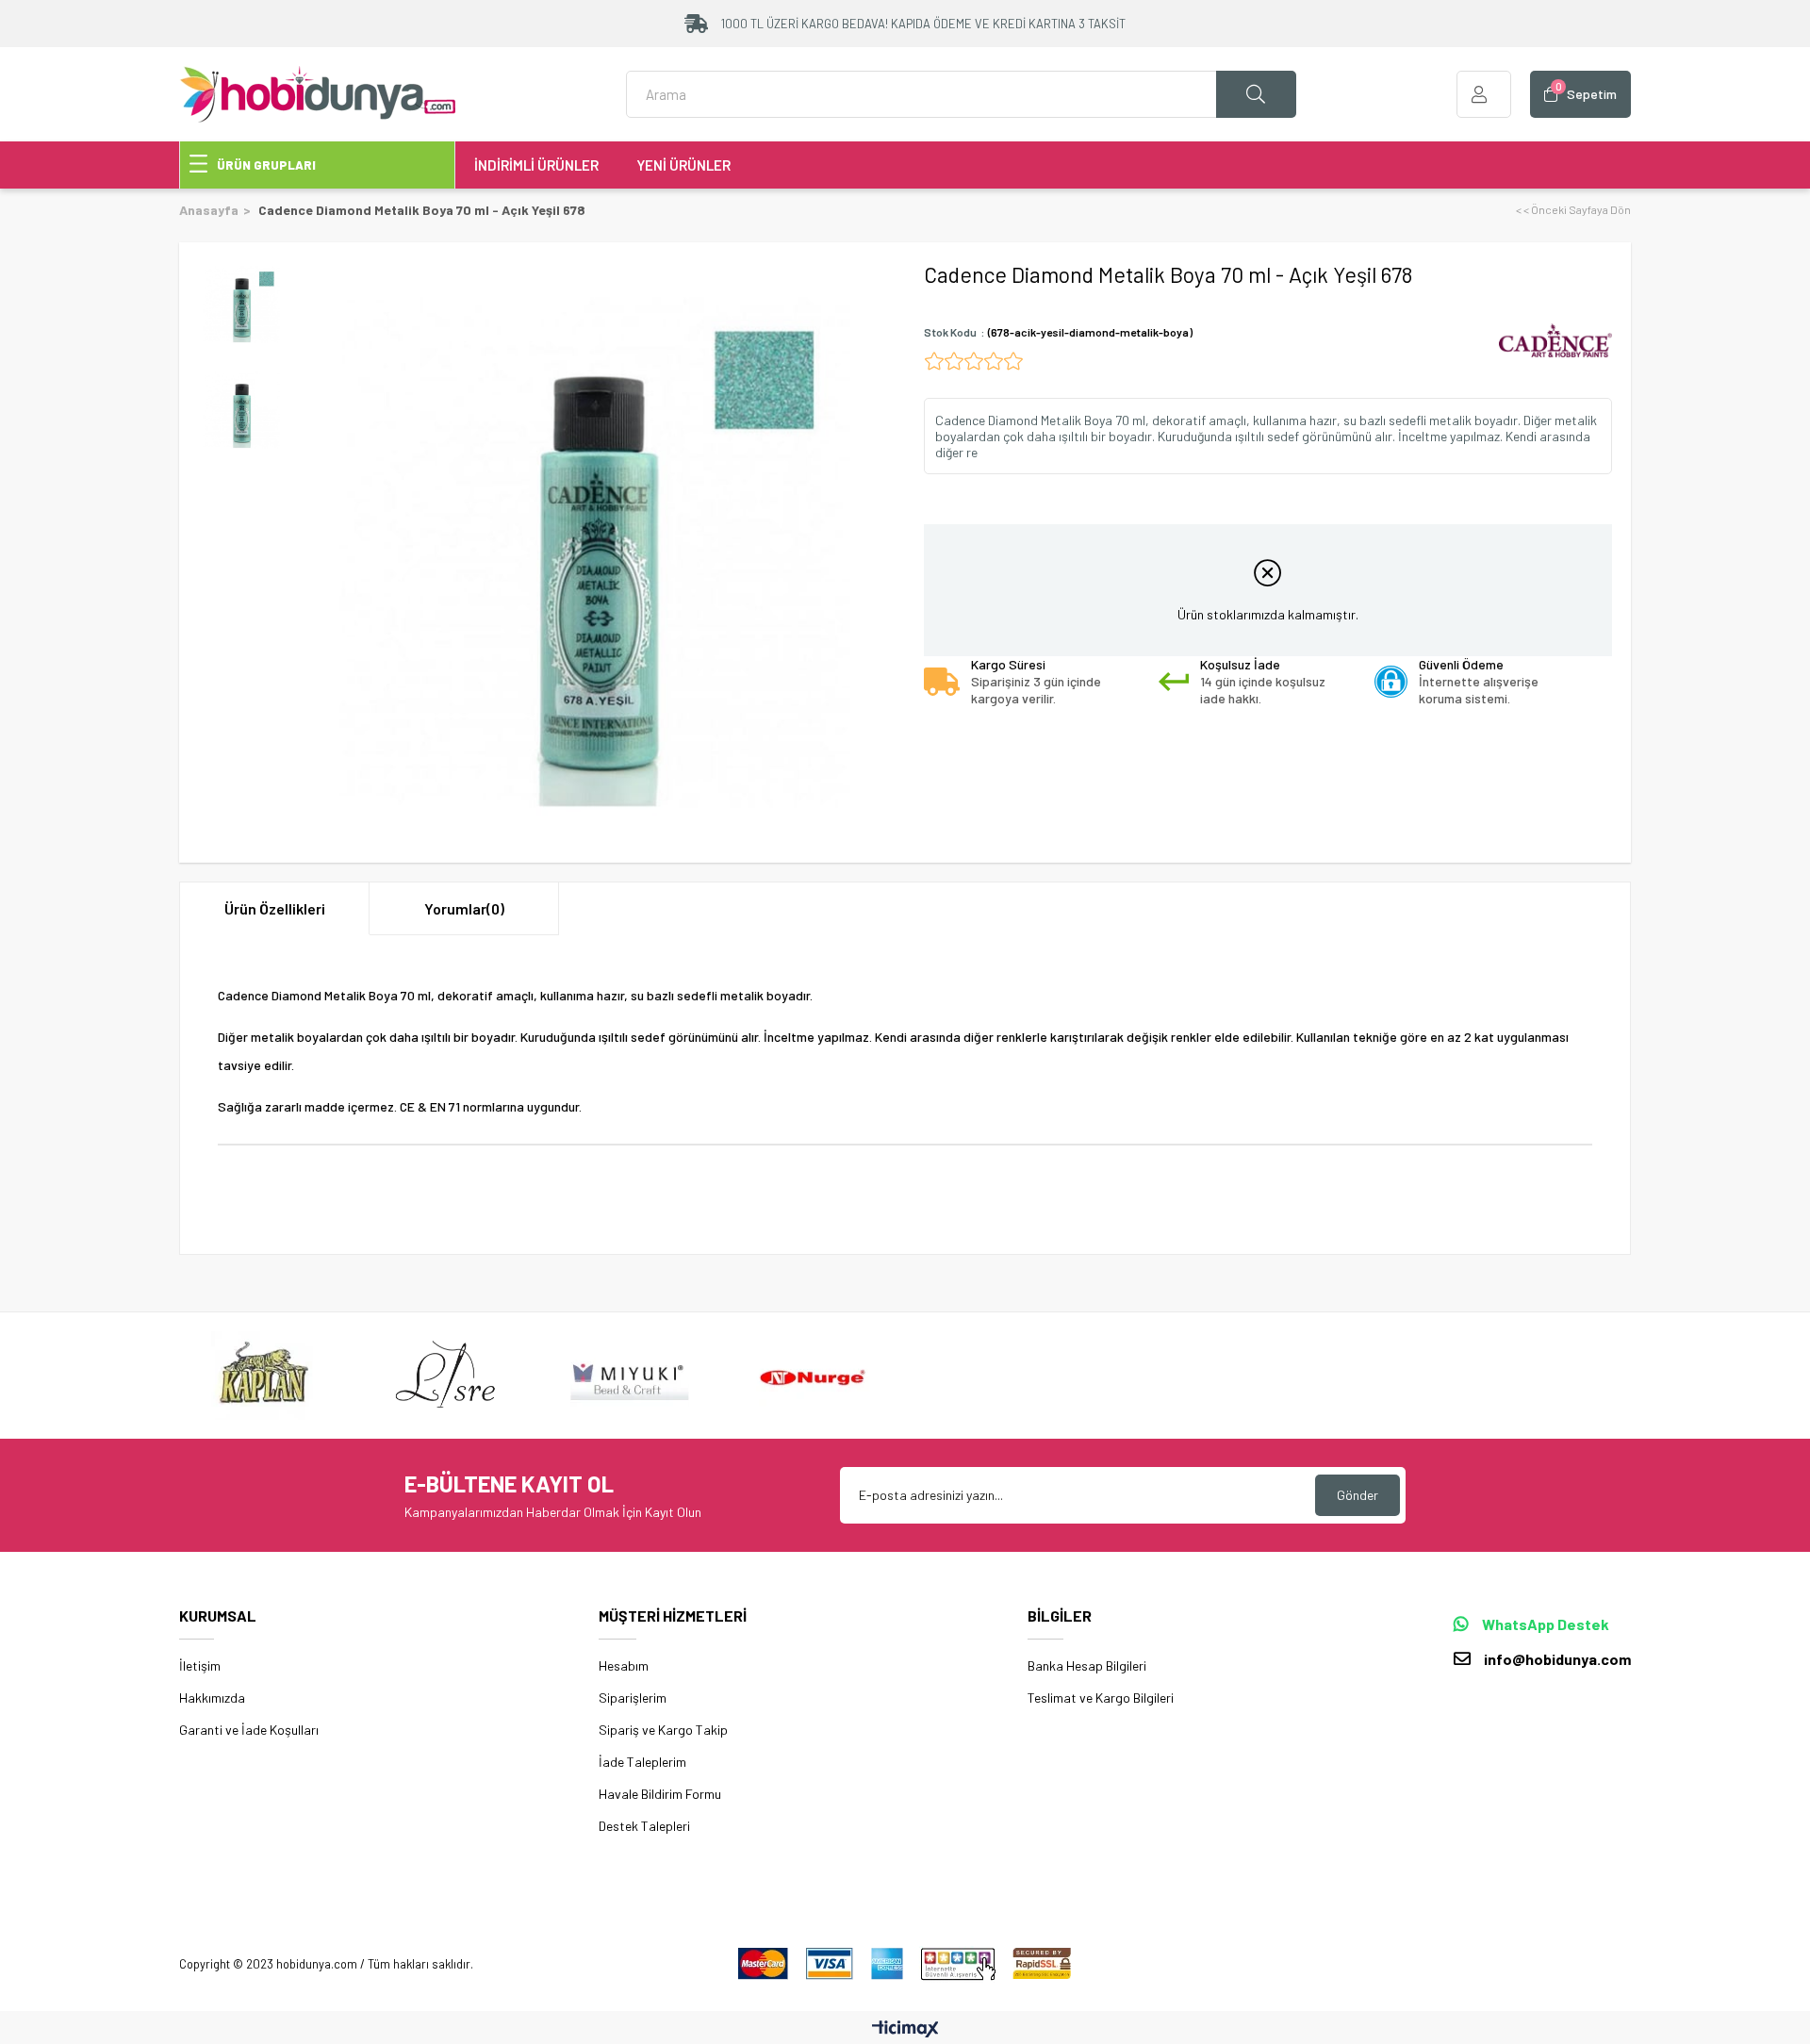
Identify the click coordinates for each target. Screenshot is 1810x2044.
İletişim (200, 1665)
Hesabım (624, 1665)
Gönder (1357, 1495)
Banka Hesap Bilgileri (1087, 1665)
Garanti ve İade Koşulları (249, 1730)
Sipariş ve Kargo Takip (663, 1730)
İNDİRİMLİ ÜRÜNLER (536, 165)
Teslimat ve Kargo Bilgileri (1101, 1698)
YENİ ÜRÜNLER (683, 165)
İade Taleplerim (642, 1762)
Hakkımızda (212, 1698)
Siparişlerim (633, 1698)
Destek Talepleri (644, 1826)
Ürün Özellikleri (275, 908)
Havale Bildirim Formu (660, 1794)
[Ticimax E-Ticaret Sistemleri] (905, 2030)
